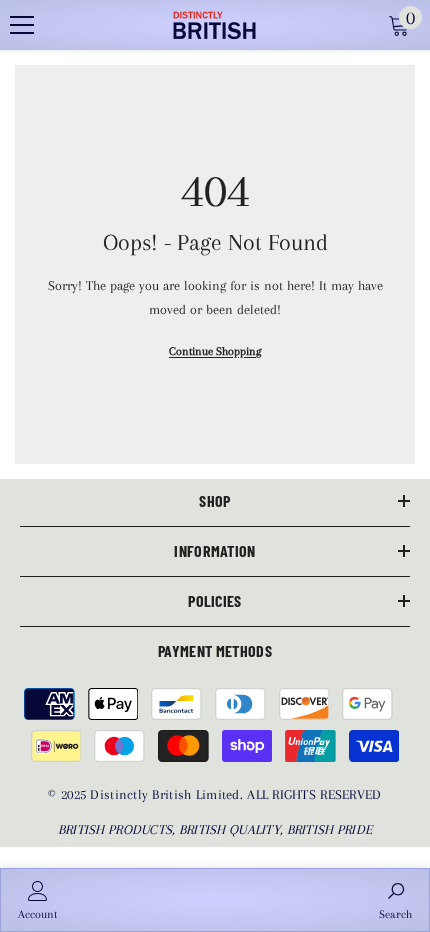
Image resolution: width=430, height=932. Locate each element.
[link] (37, 900)
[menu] (22, 25)
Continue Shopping (215, 351)
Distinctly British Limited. (168, 794)
